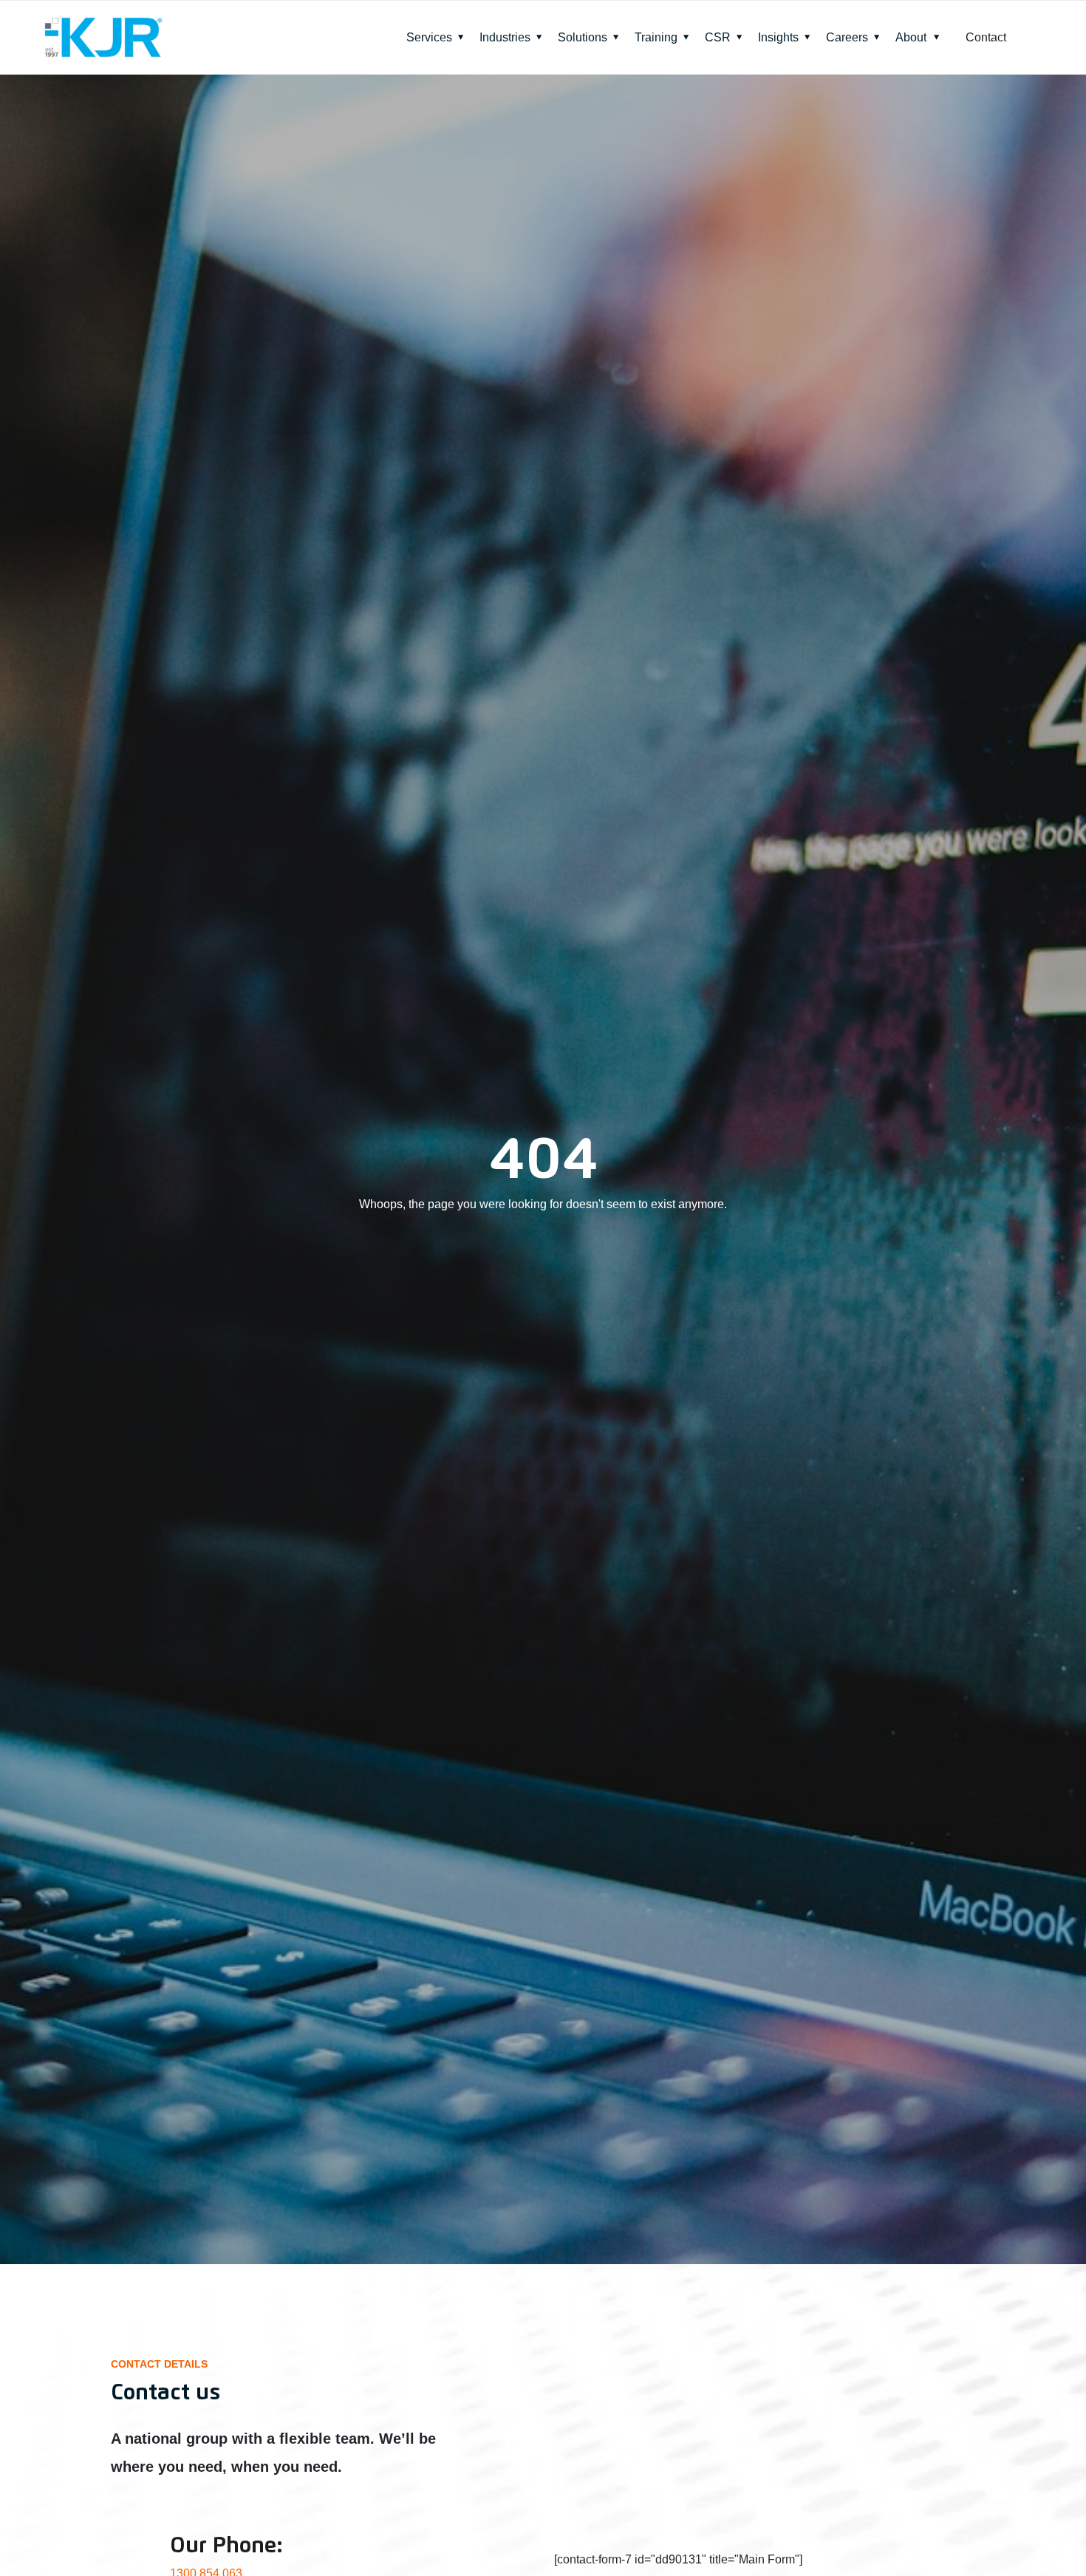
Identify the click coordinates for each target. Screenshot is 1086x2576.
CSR (718, 37)
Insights (778, 37)
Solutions (583, 37)
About (911, 37)
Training (656, 37)
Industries (505, 37)
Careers (847, 37)
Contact (986, 37)
